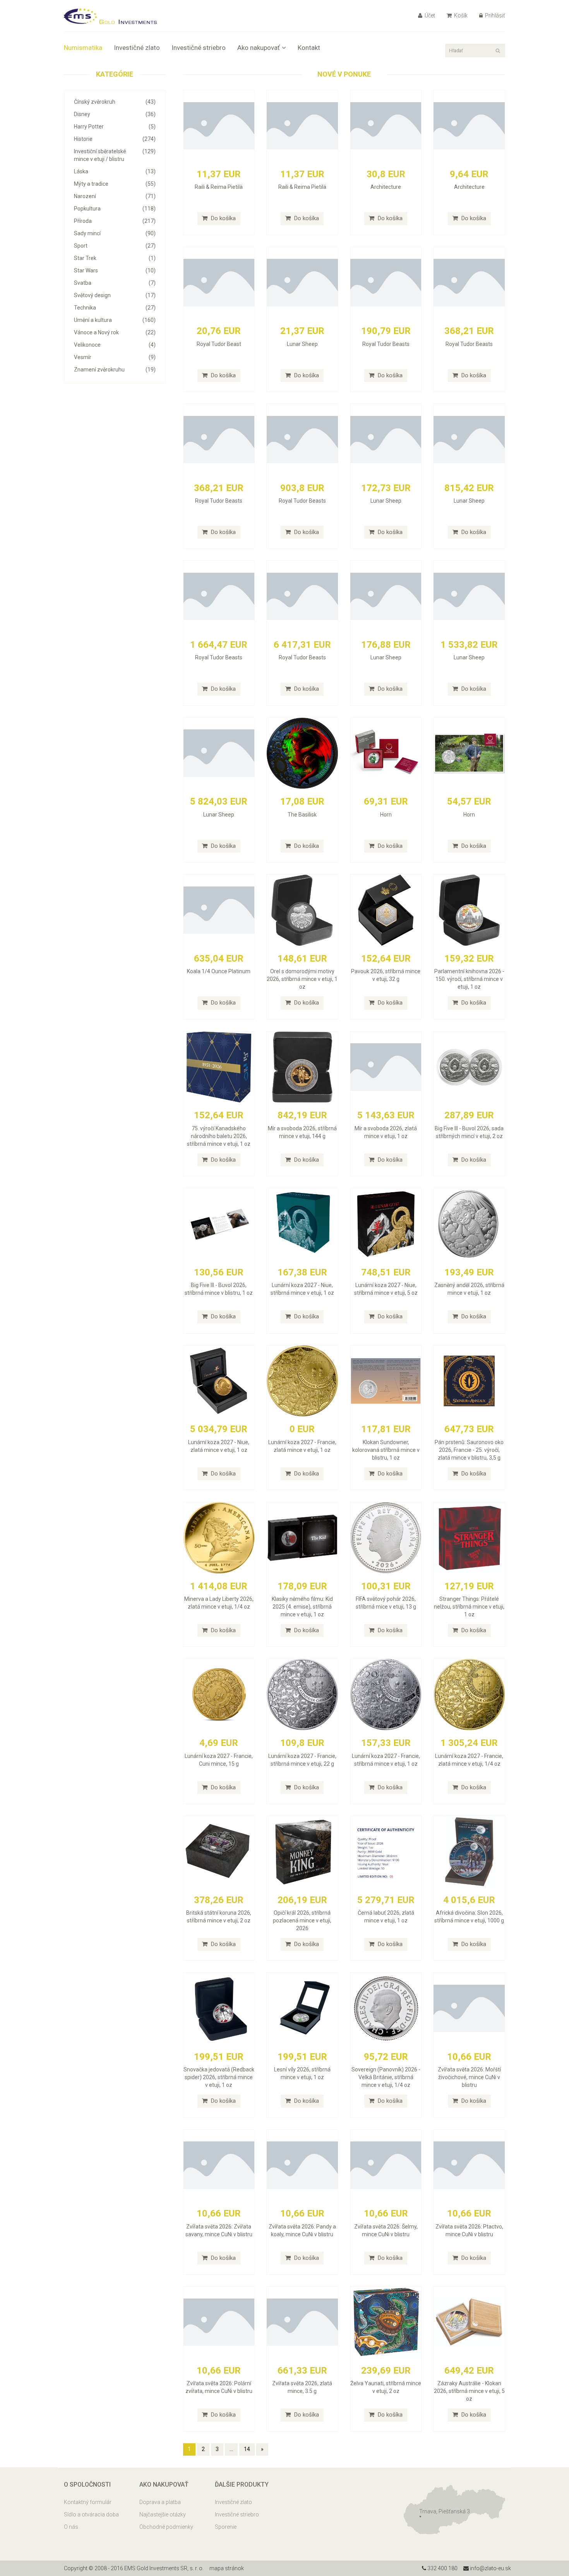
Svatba (115, 283)
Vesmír (115, 357)
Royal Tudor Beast (219, 344)
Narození (115, 196)
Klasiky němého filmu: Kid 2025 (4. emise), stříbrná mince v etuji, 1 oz (302, 1607)
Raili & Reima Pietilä (219, 187)
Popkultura (115, 209)
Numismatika (83, 48)
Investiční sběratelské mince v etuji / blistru (115, 155)
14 (247, 2449)
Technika (115, 308)
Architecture (386, 187)
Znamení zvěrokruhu (115, 370)
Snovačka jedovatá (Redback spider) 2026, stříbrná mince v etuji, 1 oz (219, 2077)
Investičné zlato (137, 48)
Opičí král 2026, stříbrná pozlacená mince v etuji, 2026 (302, 1920)
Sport (115, 246)
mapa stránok (227, 2568)
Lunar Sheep (302, 344)
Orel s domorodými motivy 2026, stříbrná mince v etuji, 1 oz (302, 979)
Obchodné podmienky (166, 2527)
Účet (429, 15)
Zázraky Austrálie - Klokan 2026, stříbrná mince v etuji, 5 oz (469, 2391)
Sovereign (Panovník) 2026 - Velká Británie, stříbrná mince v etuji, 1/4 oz (386, 2077)
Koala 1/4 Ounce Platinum (219, 971)
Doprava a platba (160, 2502)
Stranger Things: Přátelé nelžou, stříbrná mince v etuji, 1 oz (469, 1607)
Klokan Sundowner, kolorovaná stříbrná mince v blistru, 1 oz (386, 1450)
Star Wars (115, 270)
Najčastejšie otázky (163, 2514)
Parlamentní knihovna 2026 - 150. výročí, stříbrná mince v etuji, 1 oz (469, 979)
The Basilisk (302, 815)
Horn (386, 815)
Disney (115, 114)
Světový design (115, 295)
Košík (460, 15)
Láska (115, 171)
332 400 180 (442, 2568)
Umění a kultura (115, 320)
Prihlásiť (494, 15)
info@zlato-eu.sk (490, 2568)
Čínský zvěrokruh (115, 102)
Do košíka (223, 218)
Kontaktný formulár (88, 2502)
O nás (71, 2527)
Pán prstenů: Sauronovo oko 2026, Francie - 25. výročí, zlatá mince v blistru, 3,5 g (469, 1450)
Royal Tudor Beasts (386, 344)
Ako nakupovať (259, 48)
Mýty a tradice (115, 184)
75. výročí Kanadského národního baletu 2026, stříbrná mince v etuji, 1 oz (219, 1136)
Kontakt (309, 48)
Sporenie (226, 2527)
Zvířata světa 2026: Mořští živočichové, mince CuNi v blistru (469, 2077)
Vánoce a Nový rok (115, 332)
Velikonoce (115, 345)
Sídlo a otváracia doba (91, 2514)
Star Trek (115, 258)
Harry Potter (115, 127)
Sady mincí (115, 233)
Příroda (115, 221)
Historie (115, 139)
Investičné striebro (199, 48)
